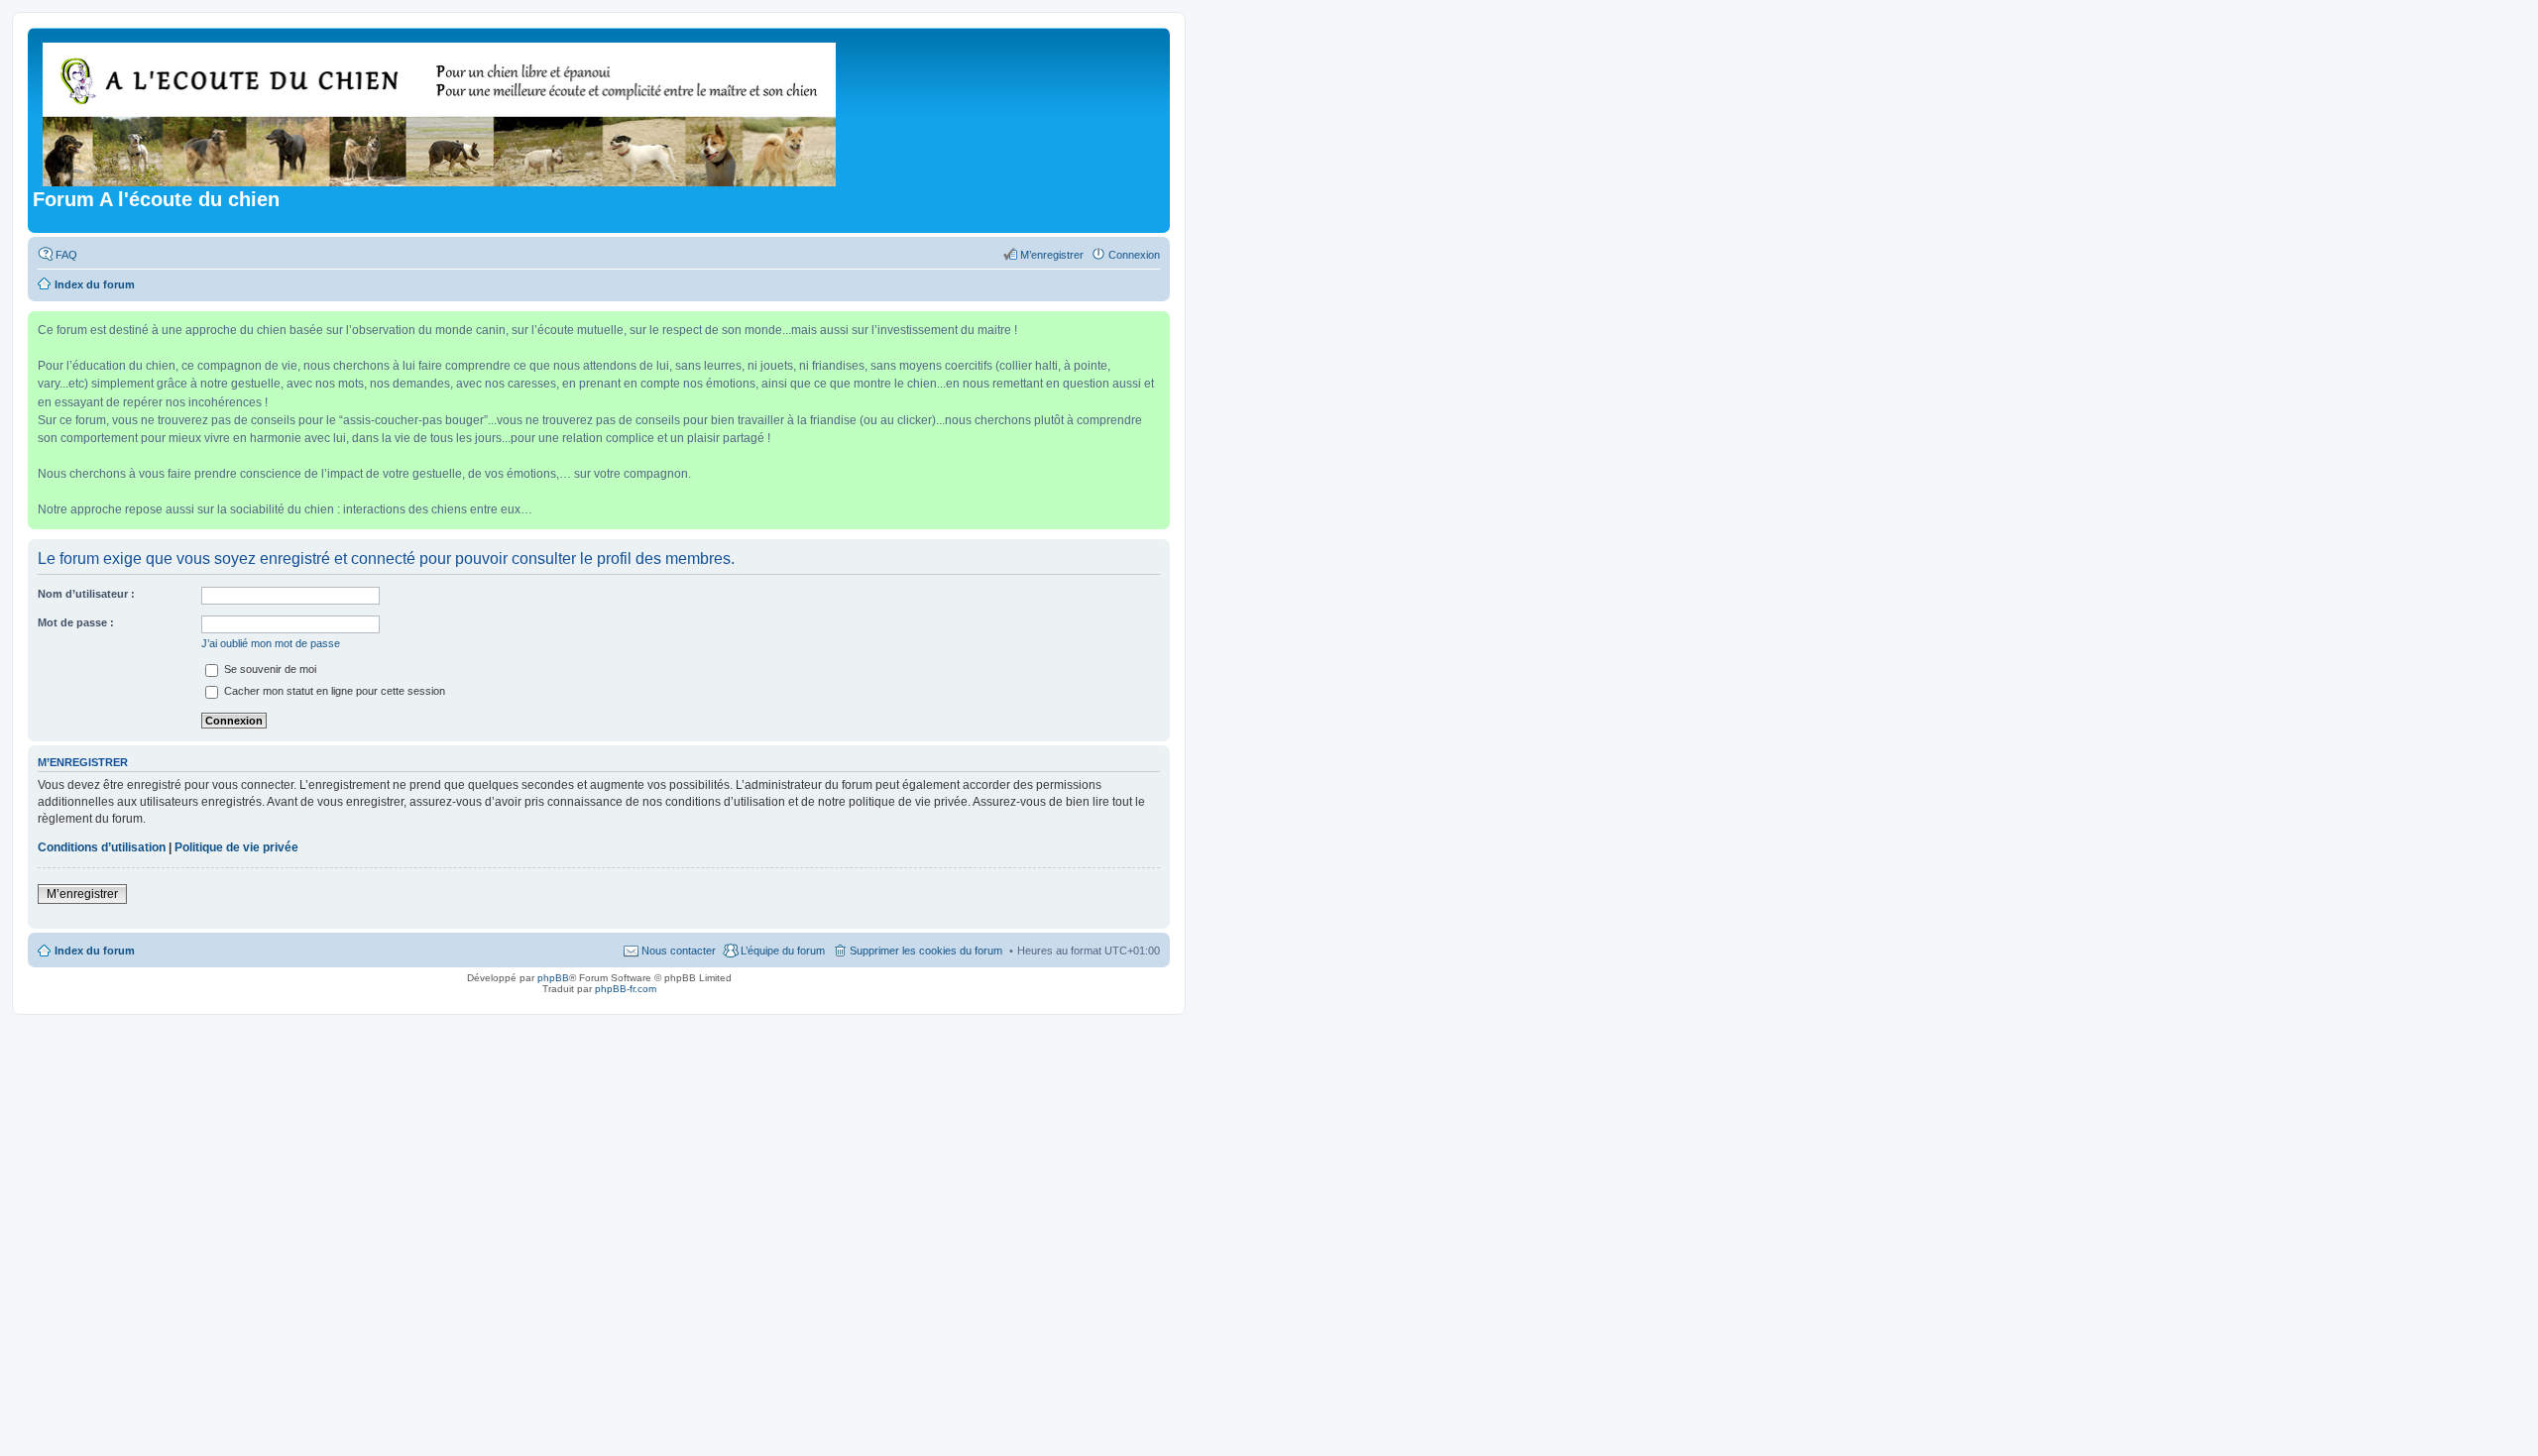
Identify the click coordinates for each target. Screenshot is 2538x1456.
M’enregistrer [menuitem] (1052, 255)
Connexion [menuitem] (1134, 255)
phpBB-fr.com (626, 989)
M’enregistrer (82, 894)
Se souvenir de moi (269, 669)
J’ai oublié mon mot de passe (271, 643)
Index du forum (95, 951)
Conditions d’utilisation (102, 847)
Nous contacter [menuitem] (679, 951)
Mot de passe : (76, 622)
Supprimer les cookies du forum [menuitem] (926, 951)
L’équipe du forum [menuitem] (783, 951)
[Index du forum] (441, 111)
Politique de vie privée (236, 847)
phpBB (553, 978)
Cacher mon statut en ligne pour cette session (333, 691)
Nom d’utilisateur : (86, 594)
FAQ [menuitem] (66, 255)
